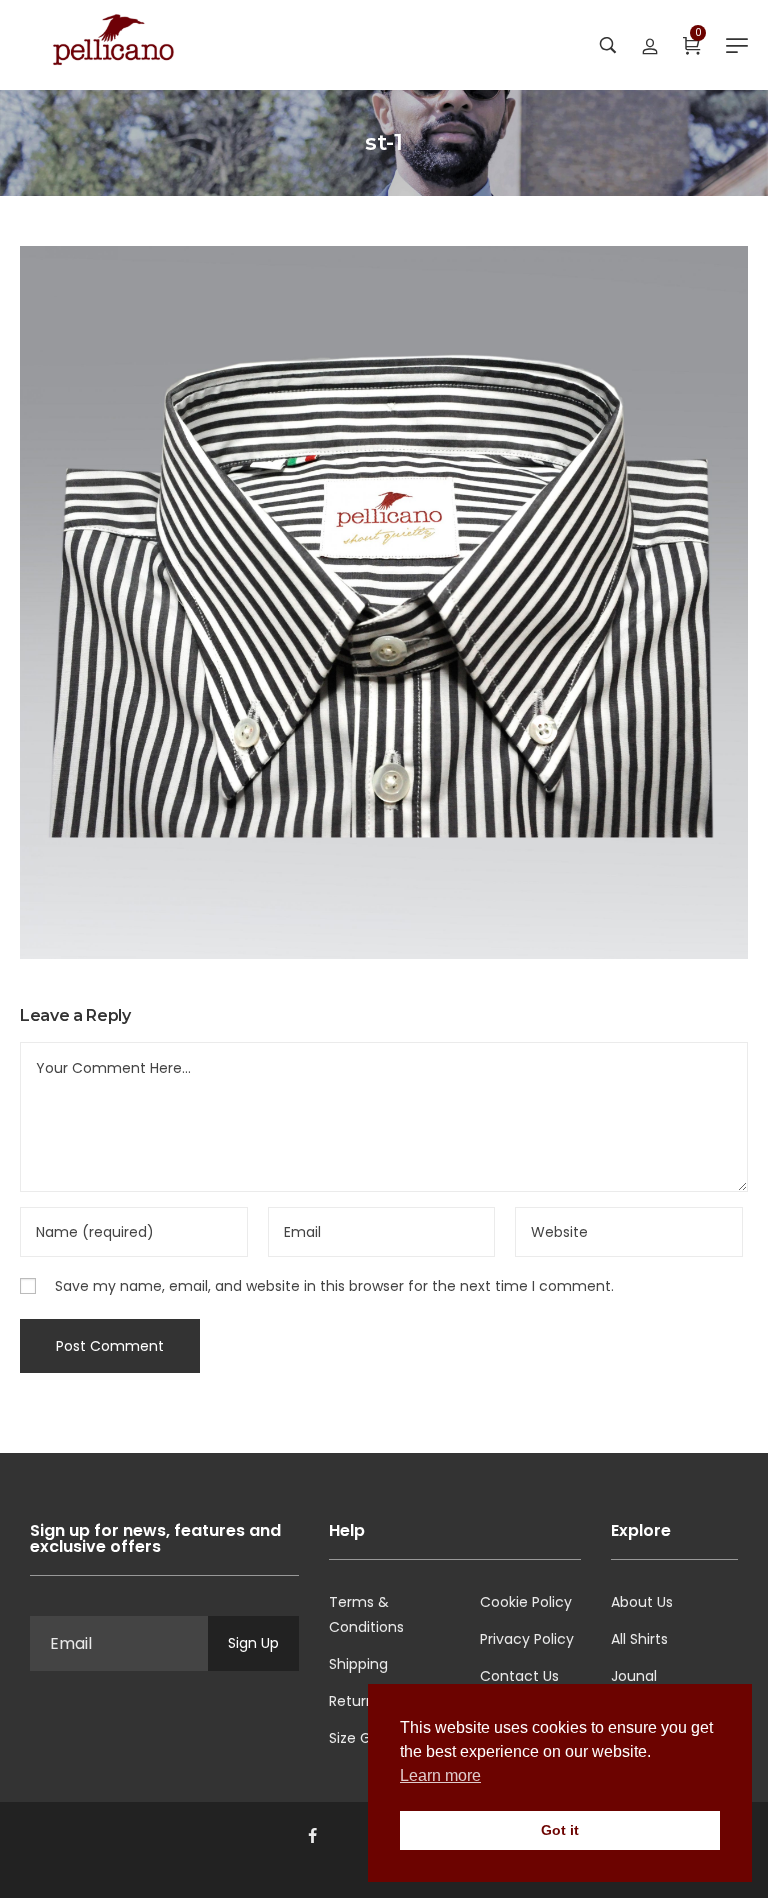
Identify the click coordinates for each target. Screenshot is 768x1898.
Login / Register (650, 45)
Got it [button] (560, 1830)
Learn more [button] (440, 1775)
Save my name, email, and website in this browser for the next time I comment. (334, 1286)
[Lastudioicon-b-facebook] (312, 1836)
